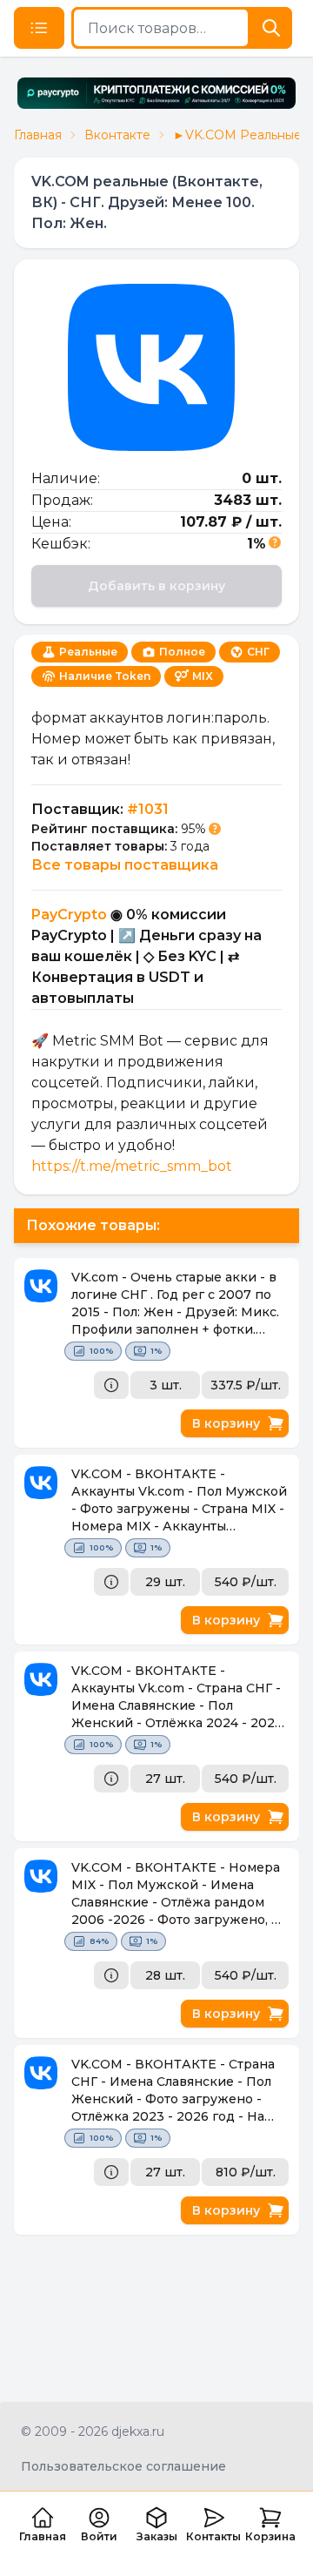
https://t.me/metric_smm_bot (132, 1166)
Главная (38, 135)
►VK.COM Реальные (237, 135)
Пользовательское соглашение (123, 2466)
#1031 (148, 809)
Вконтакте (117, 135)
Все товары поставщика (125, 865)
